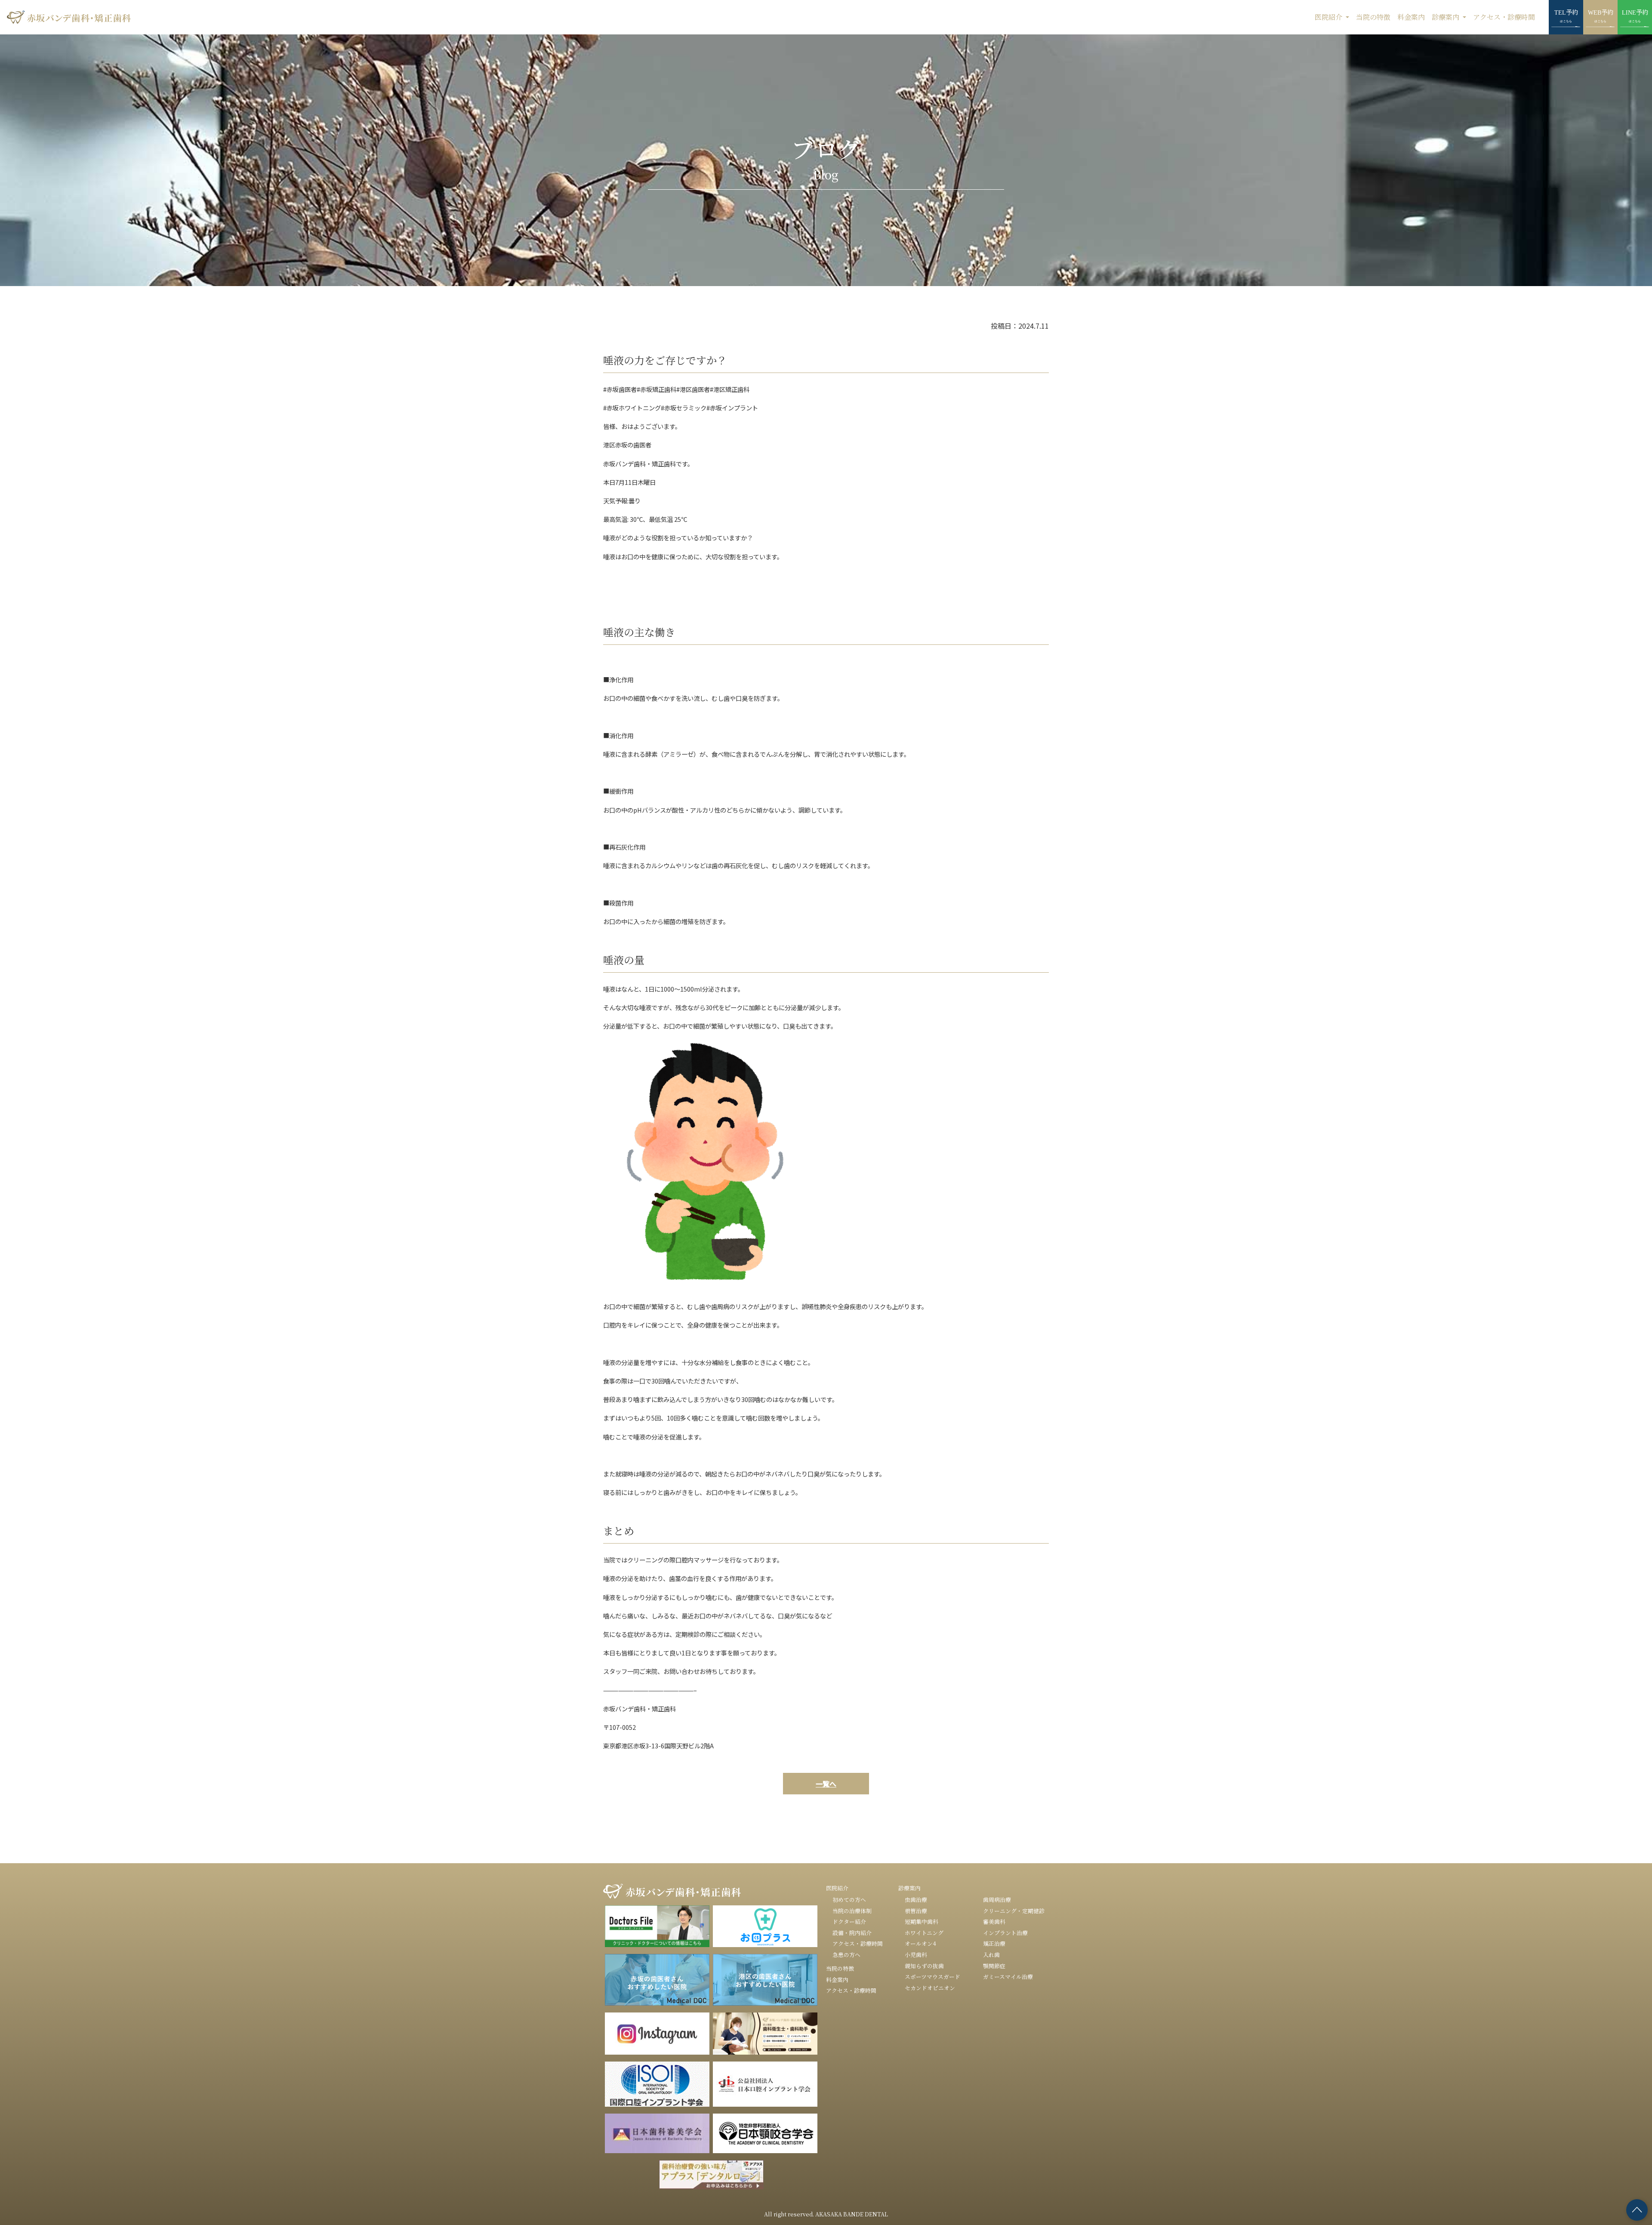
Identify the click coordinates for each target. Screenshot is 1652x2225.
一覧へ (826, 1784)
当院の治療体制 (852, 1911)
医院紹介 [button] (1329, 17)
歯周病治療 (997, 1900)
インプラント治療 (1005, 1933)
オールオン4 (920, 1943)
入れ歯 (991, 1955)
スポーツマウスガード (932, 1977)
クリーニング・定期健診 (1014, 1911)
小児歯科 (916, 1955)
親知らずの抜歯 (924, 1966)
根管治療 (916, 1911)
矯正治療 (994, 1943)
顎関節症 (994, 1966)
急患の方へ (846, 1955)
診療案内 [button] (1446, 17)
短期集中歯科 (922, 1921)
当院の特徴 (1373, 17)
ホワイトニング (924, 1933)
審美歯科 (994, 1921)
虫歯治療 (916, 1900)
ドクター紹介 (849, 1921)
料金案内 (1411, 17)
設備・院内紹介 (852, 1933)
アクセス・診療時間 (1504, 17)
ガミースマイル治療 (1008, 1977)
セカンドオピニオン (930, 1988)
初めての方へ (849, 1900)
